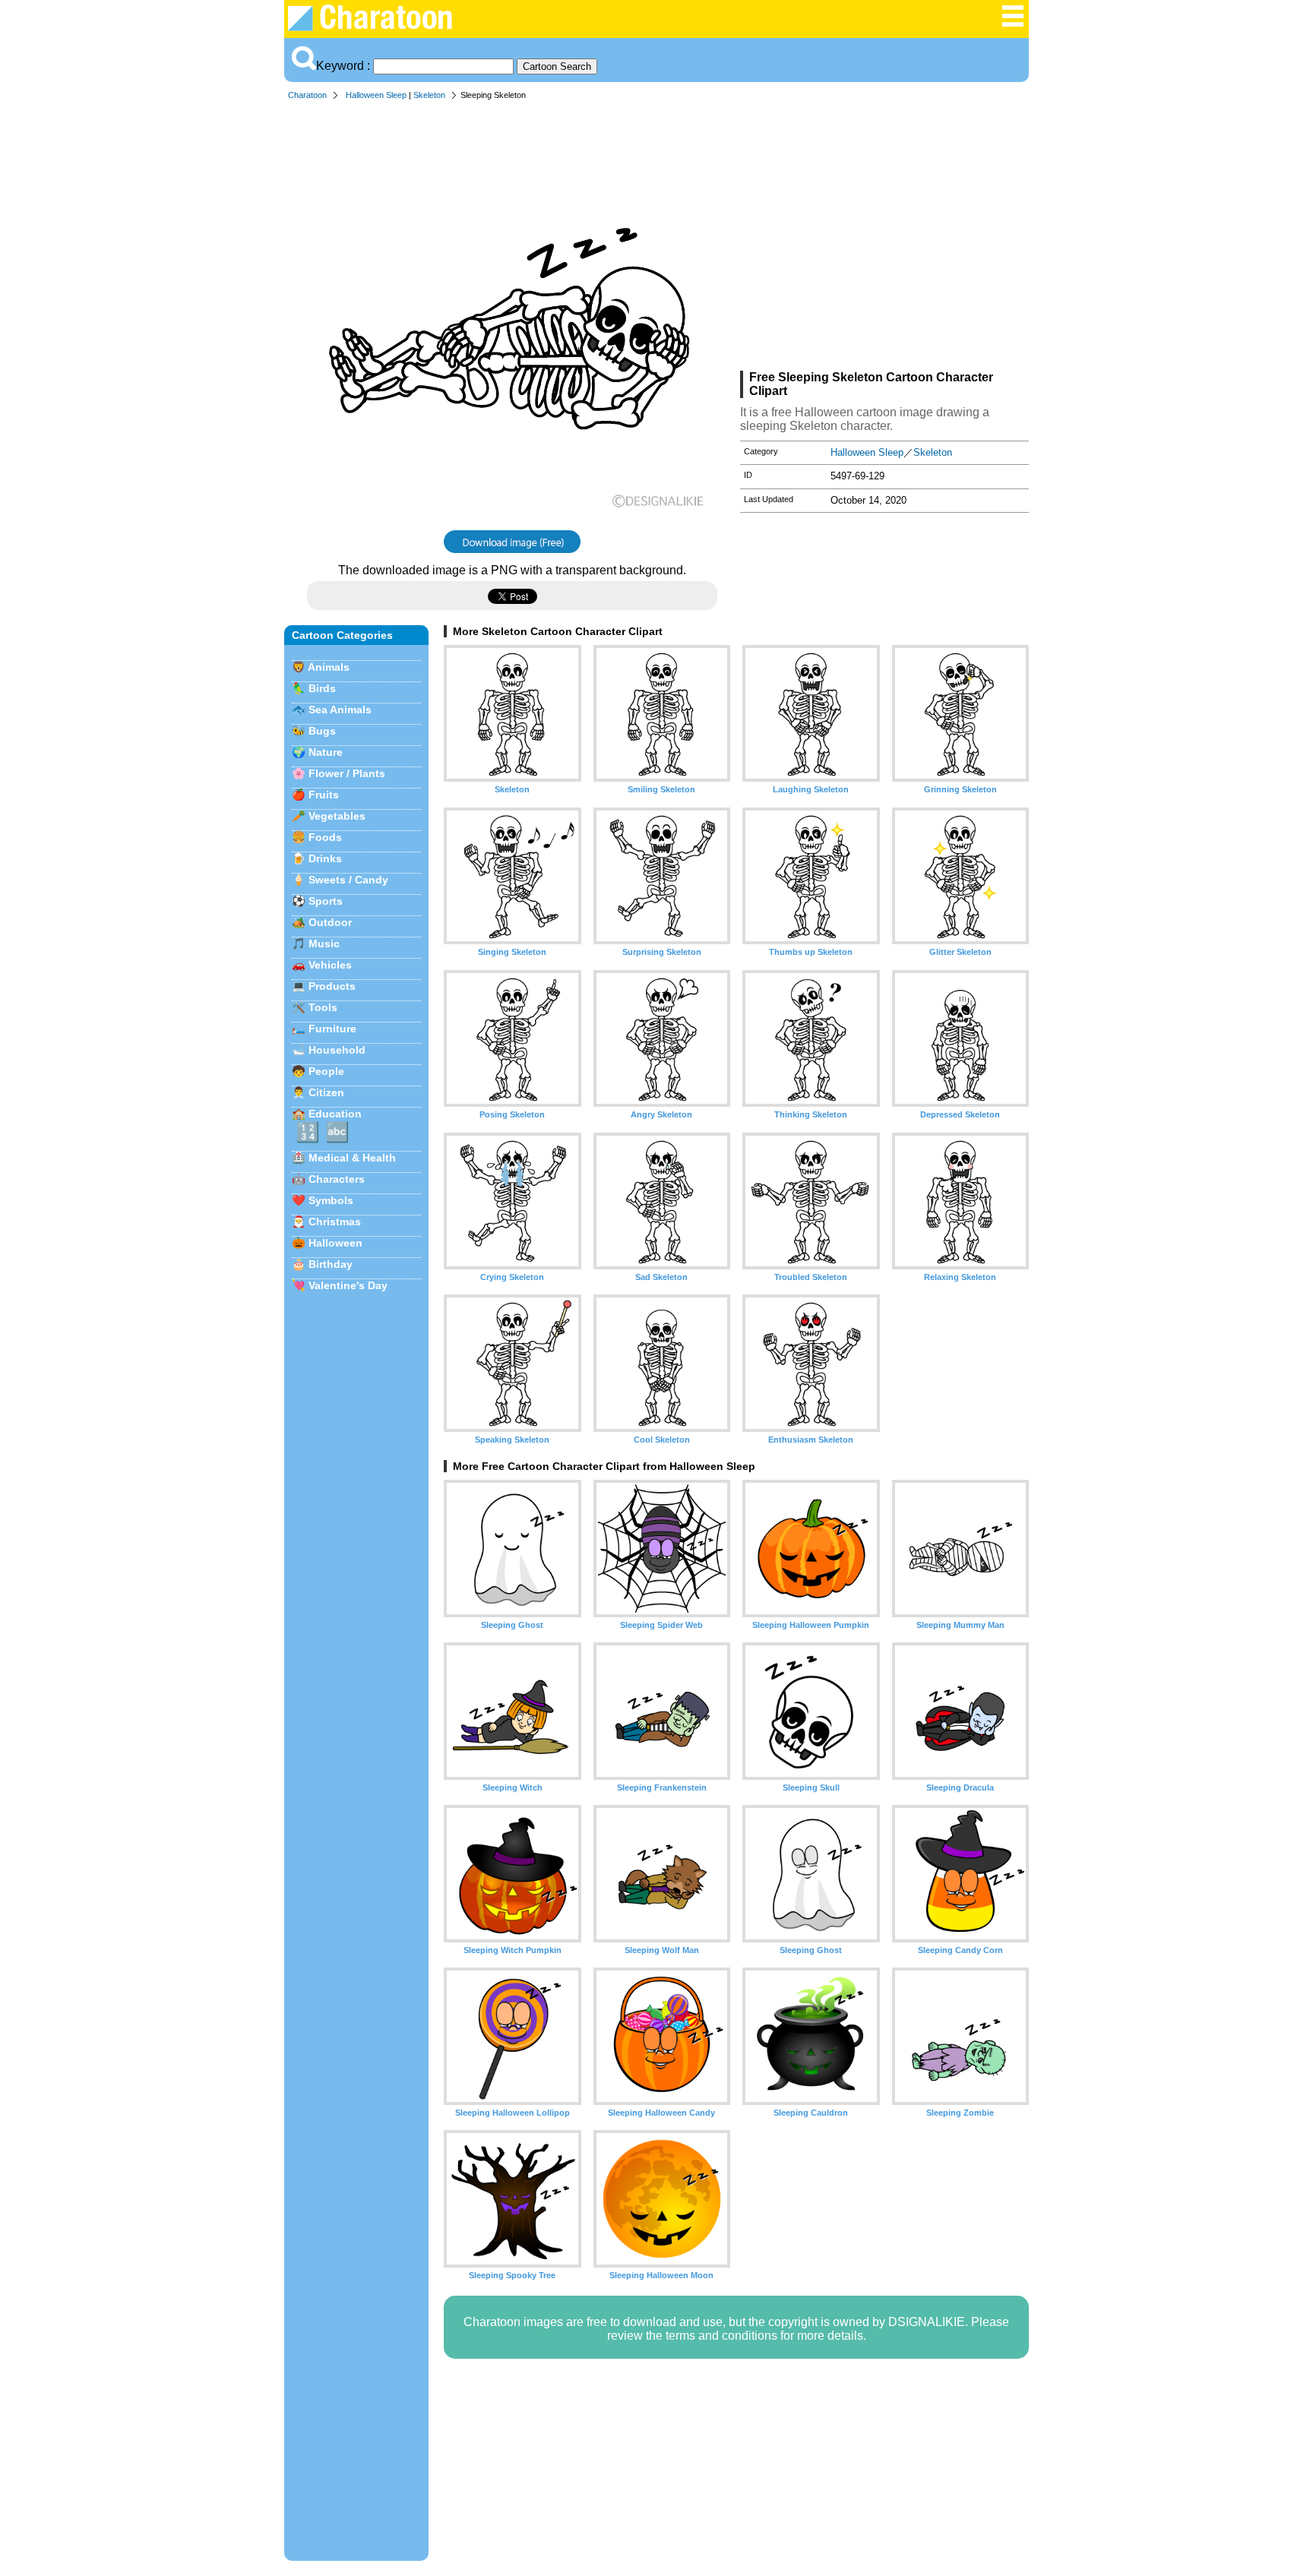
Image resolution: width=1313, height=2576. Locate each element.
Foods (325, 837)
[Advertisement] (884, 239)
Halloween (335, 1243)
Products (332, 986)
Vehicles (330, 965)
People (326, 1071)
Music (324, 943)
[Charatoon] (380, 27)
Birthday (331, 1264)
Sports (326, 901)
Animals (329, 667)
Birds (322, 688)
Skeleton (429, 95)
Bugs (322, 731)
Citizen (326, 1092)
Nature (326, 752)
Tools (323, 1007)
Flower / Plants (347, 773)
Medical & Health (352, 1158)
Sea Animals (340, 710)
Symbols (331, 1200)
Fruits (324, 795)
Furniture (332, 1029)
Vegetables (337, 816)
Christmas (335, 1222)
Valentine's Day (348, 1285)
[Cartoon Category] (1013, 24)
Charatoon (307, 95)
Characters (337, 1179)
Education (335, 1114)
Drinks (325, 858)
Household (337, 1050)
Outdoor (330, 922)
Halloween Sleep (376, 95)
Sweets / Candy (348, 880)
